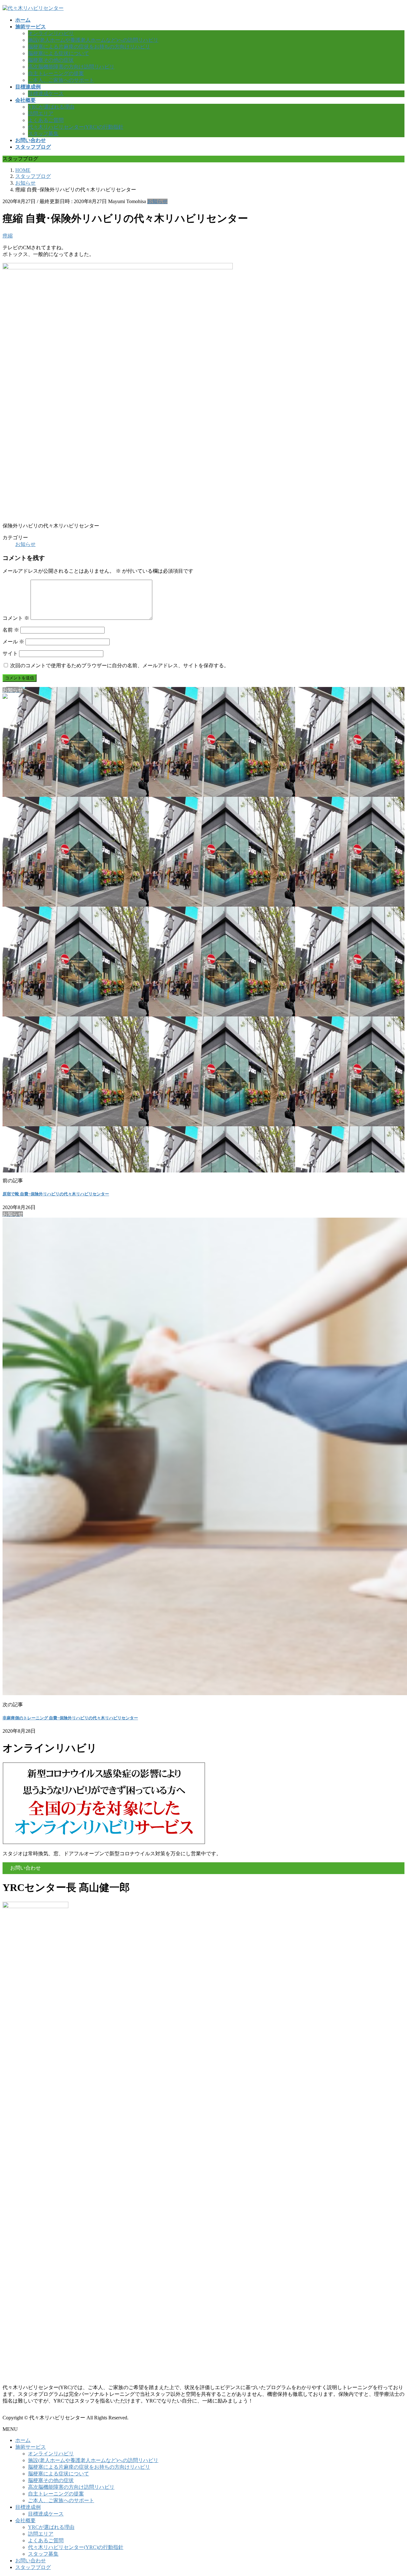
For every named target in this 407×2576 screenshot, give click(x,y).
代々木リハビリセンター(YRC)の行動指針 (76, 127)
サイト (10, 653)
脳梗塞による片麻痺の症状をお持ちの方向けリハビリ (89, 47)
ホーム (23, 2440)
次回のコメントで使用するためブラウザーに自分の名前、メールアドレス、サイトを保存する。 (120, 665)
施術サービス (31, 2447)
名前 (11, 630)
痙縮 (8, 236)
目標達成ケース (46, 93)
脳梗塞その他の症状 (51, 60)
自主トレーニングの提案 (56, 73)
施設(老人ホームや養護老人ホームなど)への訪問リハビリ (93, 40)
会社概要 (25, 2520)
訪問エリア (41, 113)
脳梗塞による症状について (59, 53)
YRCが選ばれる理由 (51, 107)
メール (13, 642)
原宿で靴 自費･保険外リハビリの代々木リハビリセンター (56, 1194)
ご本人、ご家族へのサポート (61, 80)
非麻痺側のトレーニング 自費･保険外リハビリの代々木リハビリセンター (70, 1718)
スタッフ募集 (43, 134)
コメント (16, 618)
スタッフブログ (33, 2567)
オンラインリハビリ (51, 33)
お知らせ (157, 201)
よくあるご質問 (46, 120)
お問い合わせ (31, 2561)
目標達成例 (28, 2507)
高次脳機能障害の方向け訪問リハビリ (71, 67)
